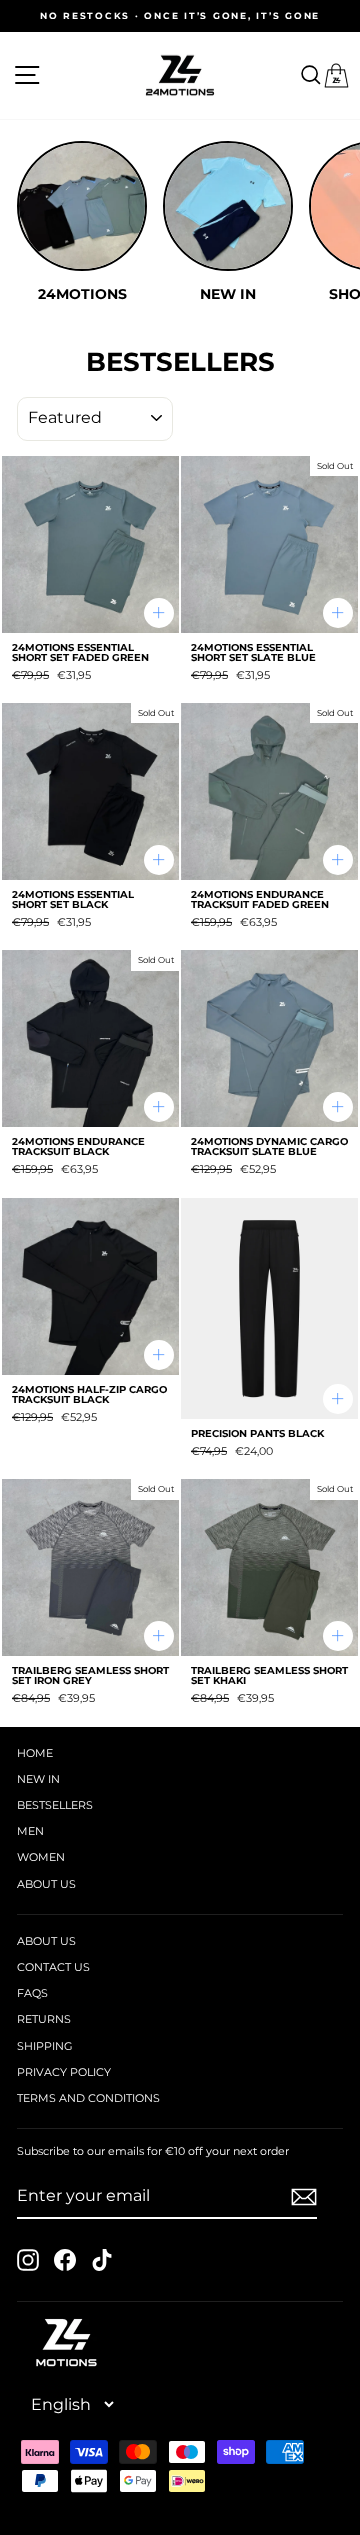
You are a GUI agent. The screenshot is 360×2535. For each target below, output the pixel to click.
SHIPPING (45, 2046)
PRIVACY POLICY (64, 2072)
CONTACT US (53, 1967)
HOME (35, 1753)
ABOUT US (46, 1884)
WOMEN (41, 1857)
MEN (30, 1831)
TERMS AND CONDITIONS (88, 2098)
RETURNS (44, 2019)
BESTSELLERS (55, 1805)
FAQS (32, 1993)
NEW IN (38, 1779)
